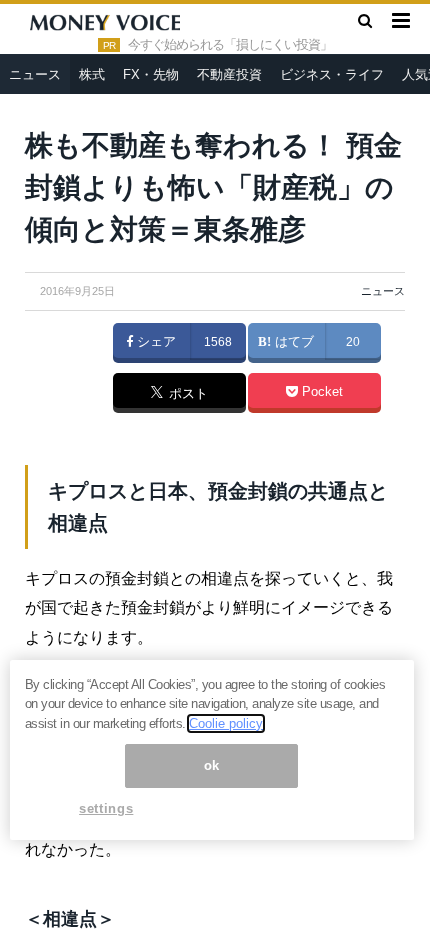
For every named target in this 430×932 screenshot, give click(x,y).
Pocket (320, 392)
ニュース (35, 74)
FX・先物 (151, 74)
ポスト (186, 394)
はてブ (292, 342)
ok (212, 765)
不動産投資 (229, 74)
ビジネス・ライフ (332, 74)
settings (106, 808)
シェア (154, 342)
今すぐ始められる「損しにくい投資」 (230, 45)
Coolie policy (226, 723)
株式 (92, 74)
